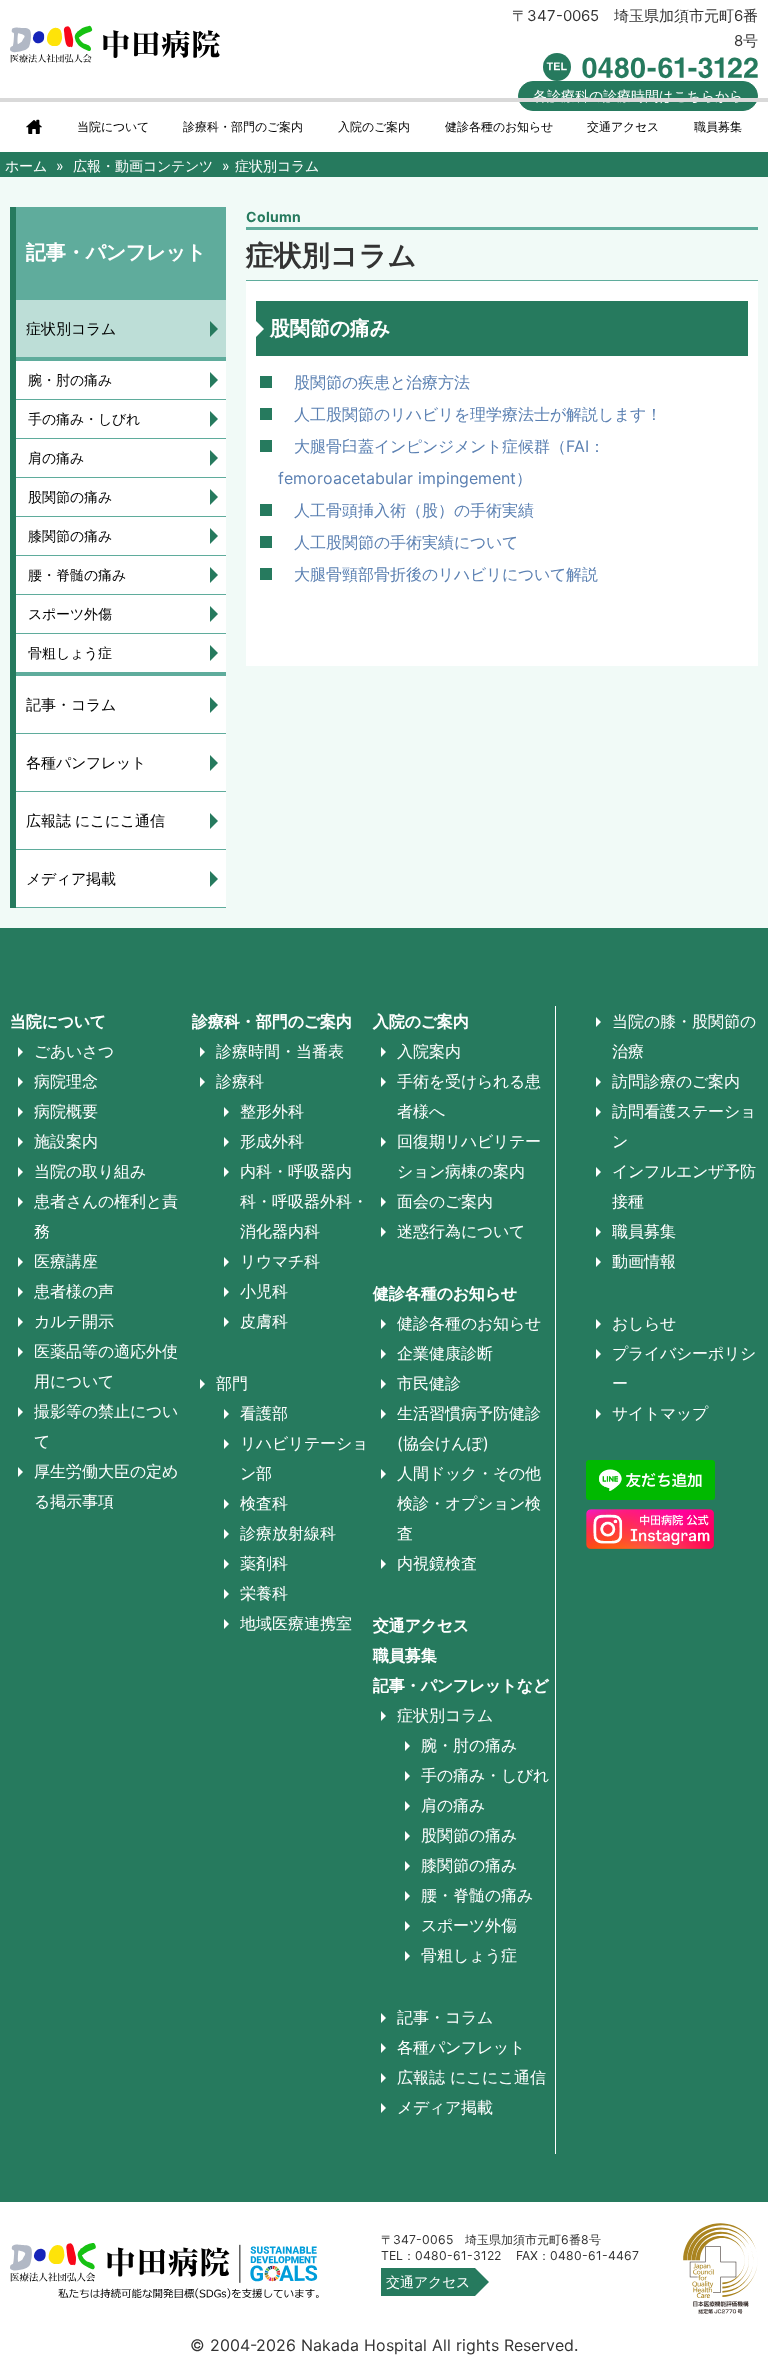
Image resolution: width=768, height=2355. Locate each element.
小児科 (264, 1291)
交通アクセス (623, 127)
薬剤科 (264, 1563)
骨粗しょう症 (70, 652)
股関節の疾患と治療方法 (382, 382)
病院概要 (66, 1111)
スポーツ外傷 (70, 613)
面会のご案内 (445, 1201)
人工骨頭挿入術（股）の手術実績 (414, 510)
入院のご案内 (421, 1021)
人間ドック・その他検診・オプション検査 (469, 1503)
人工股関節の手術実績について (406, 542)
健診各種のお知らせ (445, 1293)
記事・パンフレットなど (461, 1685)
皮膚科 (264, 1321)
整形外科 (272, 1111)
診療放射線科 (288, 1533)
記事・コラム (71, 704)
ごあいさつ (74, 1051)
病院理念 (66, 1081)
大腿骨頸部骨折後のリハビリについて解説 (446, 574)
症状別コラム (71, 328)
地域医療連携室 (296, 1623)
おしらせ (644, 1323)
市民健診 (429, 1383)
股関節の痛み (70, 496)
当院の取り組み (90, 1171)
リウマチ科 (280, 1261)
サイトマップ (660, 1413)
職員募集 (718, 127)
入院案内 (429, 1051)
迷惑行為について (461, 1231)
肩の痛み (56, 457)
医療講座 (66, 1261)
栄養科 (264, 1593)
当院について (113, 127)
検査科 (264, 1503)
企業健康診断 (445, 1353)
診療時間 (638, 95)
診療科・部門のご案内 (243, 127)
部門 (232, 1383)
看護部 (264, 1413)
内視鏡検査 (437, 1563)
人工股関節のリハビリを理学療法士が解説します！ (478, 414)
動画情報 (644, 1261)
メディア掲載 (71, 878)
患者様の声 (74, 1291)
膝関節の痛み (70, 535)
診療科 (240, 1081)
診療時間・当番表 (280, 1051)
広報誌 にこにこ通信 (95, 820)
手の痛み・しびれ (84, 418)
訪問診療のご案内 (676, 1081)
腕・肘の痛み (70, 379)
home (34, 127)
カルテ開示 (74, 1321)
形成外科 (272, 1141)
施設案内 (66, 1141)
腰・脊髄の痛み (77, 574)
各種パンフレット (86, 762)
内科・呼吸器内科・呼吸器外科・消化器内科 (304, 1201)
